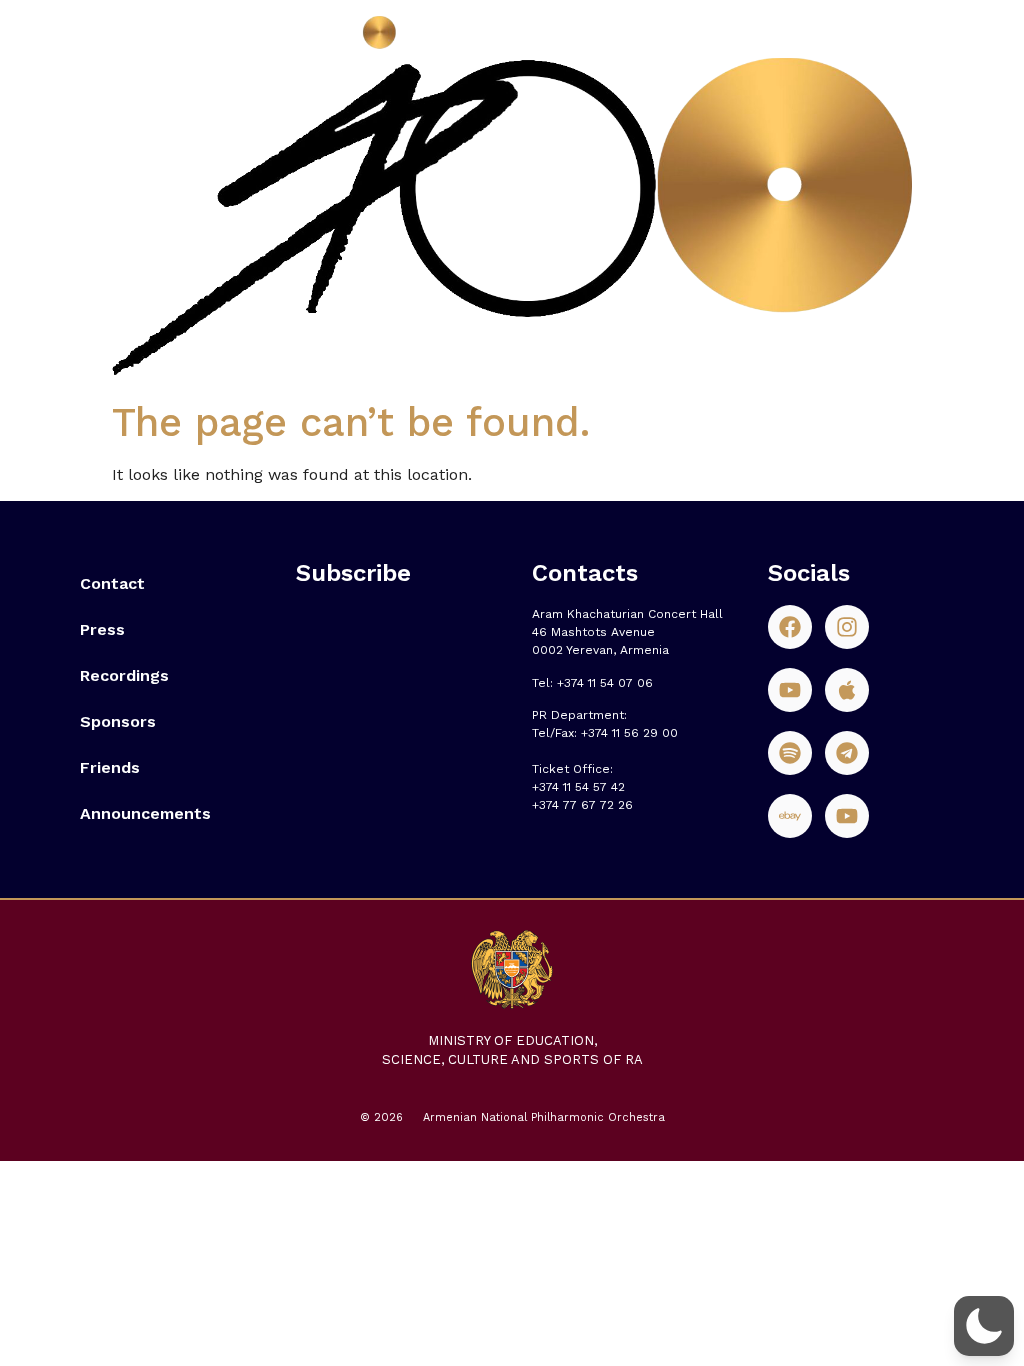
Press (102, 629)
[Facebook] (790, 627)
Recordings (124, 675)
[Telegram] (847, 753)
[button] (984, 1326)
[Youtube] (790, 690)
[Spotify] (790, 753)
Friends (110, 767)
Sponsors (118, 721)
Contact (112, 583)
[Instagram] (847, 627)
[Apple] (847, 690)
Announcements (145, 813)
